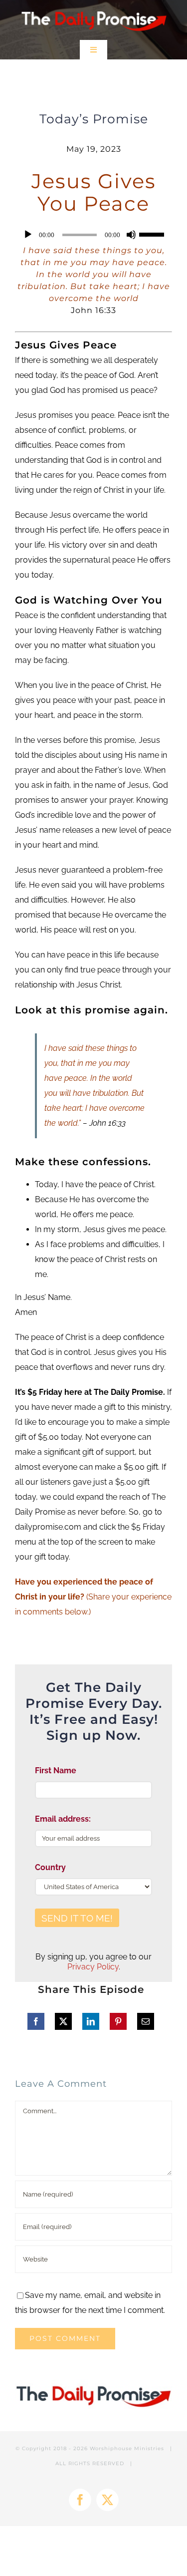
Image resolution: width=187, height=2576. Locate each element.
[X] (63, 2021)
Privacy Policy (93, 1967)
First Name (56, 1771)
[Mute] (131, 235)
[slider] (153, 234)
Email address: (63, 1819)
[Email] (146, 2021)
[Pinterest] (118, 2021)
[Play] (28, 235)
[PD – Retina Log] (93, 9)
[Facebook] (36, 2021)
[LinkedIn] (91, 2021)
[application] (93, 235)
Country (50, 1867)
